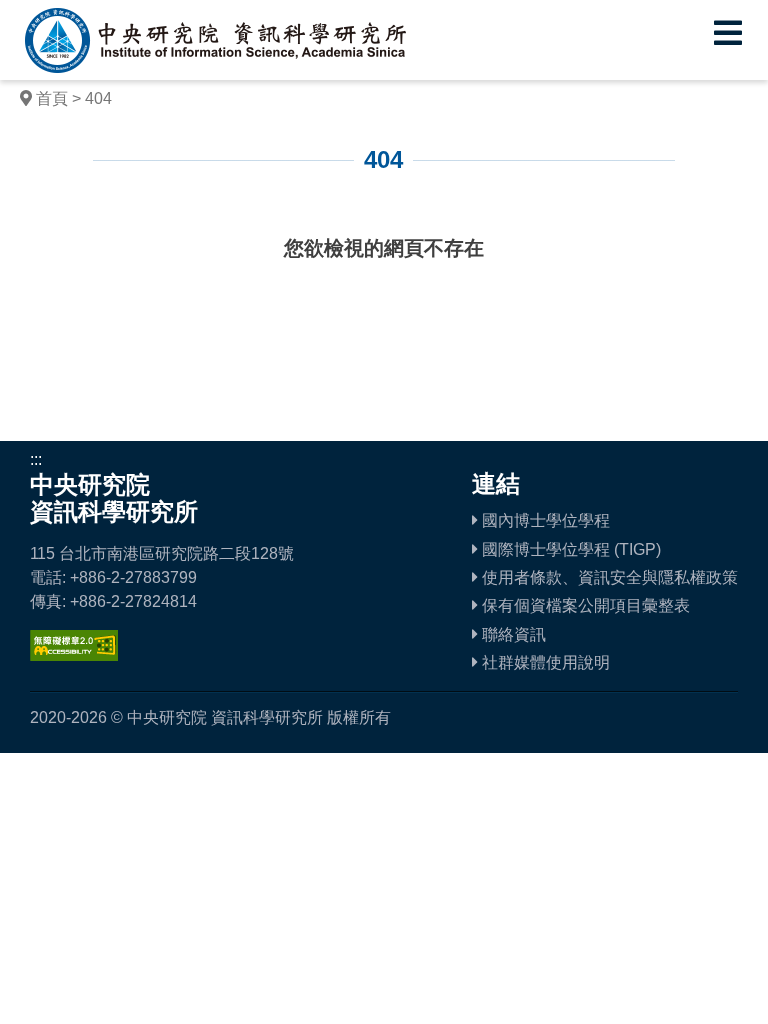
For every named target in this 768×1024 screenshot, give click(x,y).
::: (99, 203)
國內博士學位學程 (544, 520)
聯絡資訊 (512, 634)
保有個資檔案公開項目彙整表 (584, 605)
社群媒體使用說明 (544, 662)
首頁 (52, 98)
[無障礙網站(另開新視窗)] (74, 655)
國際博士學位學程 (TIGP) (569, 549)
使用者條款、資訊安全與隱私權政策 (608, 577)
